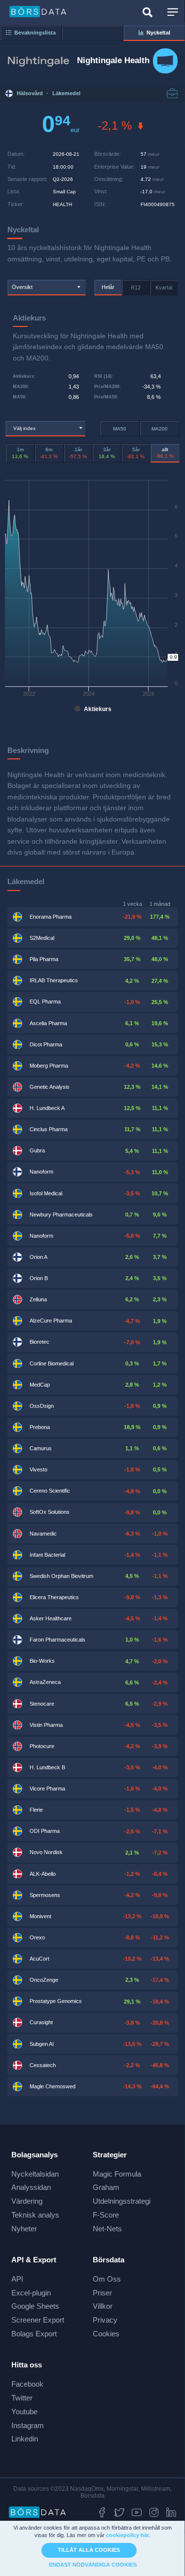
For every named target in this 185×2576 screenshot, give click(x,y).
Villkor (103, 2306)
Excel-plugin (31, 2293)
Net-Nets (107, 2229)
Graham (106, 2187)
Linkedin (25, 2439)
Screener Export (38, 2320)
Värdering (27, 2201)
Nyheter (24, 2229)
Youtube (24, 2412)
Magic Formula (117, 2174)
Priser (102, 2293)
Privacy (105, 2320)
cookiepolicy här (128, 2535)
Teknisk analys (35, 2215)
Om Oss (107, 2279)
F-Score (106, 2215)
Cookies (106, 2334)
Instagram (28, 2425)
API (17, 2279)
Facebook (27, 2384)
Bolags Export (34, 2334)
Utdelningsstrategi (122, 2201)
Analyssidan (31, 2187)
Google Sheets (35, 2306)
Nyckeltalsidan (35, 2174)
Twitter (22, 2398)
